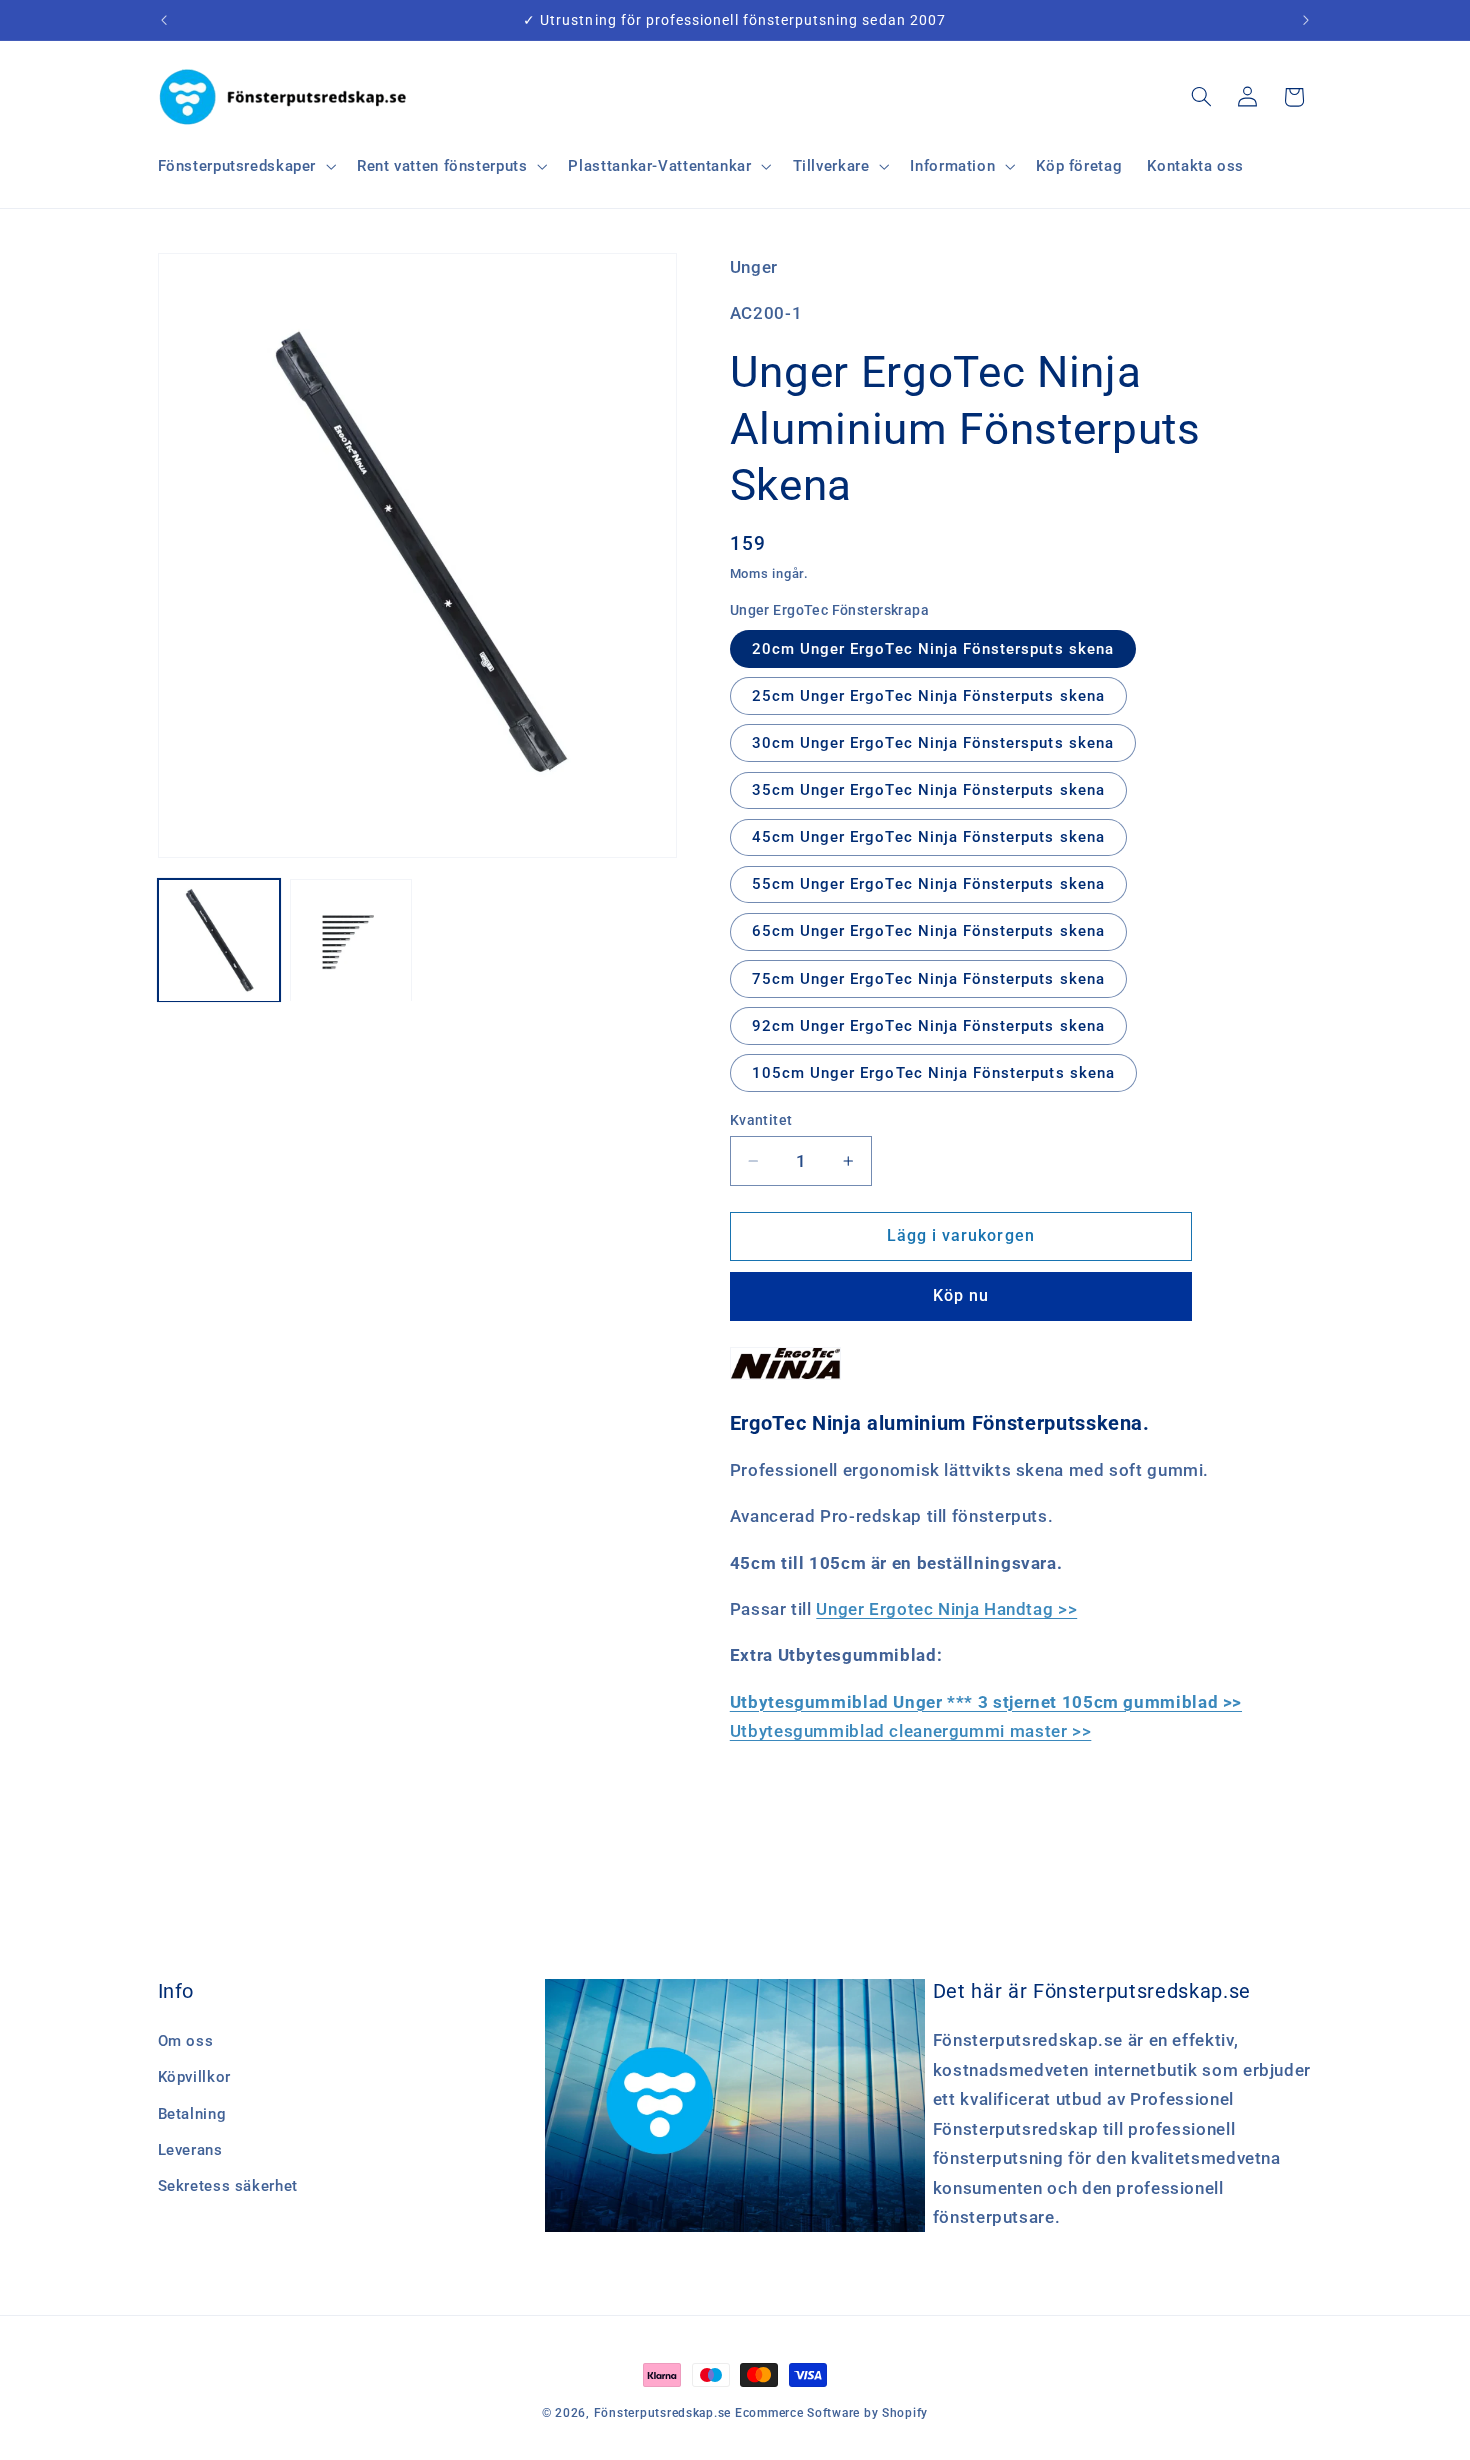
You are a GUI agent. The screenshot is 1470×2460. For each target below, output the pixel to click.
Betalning (192, 2114)
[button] (245, 166)
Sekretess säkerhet (228, 2186)
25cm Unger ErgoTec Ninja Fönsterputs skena (928, 695)
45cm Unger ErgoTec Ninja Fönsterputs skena (928, 837)
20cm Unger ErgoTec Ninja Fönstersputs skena (933, 648)
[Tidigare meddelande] (164, 20)
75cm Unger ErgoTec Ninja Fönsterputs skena (928, 978)
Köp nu (961, 1295)
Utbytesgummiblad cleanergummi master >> (911, 1731)
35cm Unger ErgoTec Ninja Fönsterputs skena (928, 790)
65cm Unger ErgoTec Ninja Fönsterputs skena (928, 931)
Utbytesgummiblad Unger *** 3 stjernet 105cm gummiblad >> (986, 1702)
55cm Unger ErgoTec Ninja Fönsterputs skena (928, 884)
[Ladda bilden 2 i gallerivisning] (351, 941)
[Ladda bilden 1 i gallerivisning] (219, 941)
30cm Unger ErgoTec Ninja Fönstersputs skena (933, 743)
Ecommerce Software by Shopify (831, 2413)
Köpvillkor (194, 2077)
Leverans (190, 2150)
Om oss (186, 2041)
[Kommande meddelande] (1306, 20)
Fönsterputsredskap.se (664, 2413)
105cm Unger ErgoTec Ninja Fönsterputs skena (933, 1073)
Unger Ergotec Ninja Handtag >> (946, 1609)
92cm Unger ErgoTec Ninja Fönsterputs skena (928, 1025)
